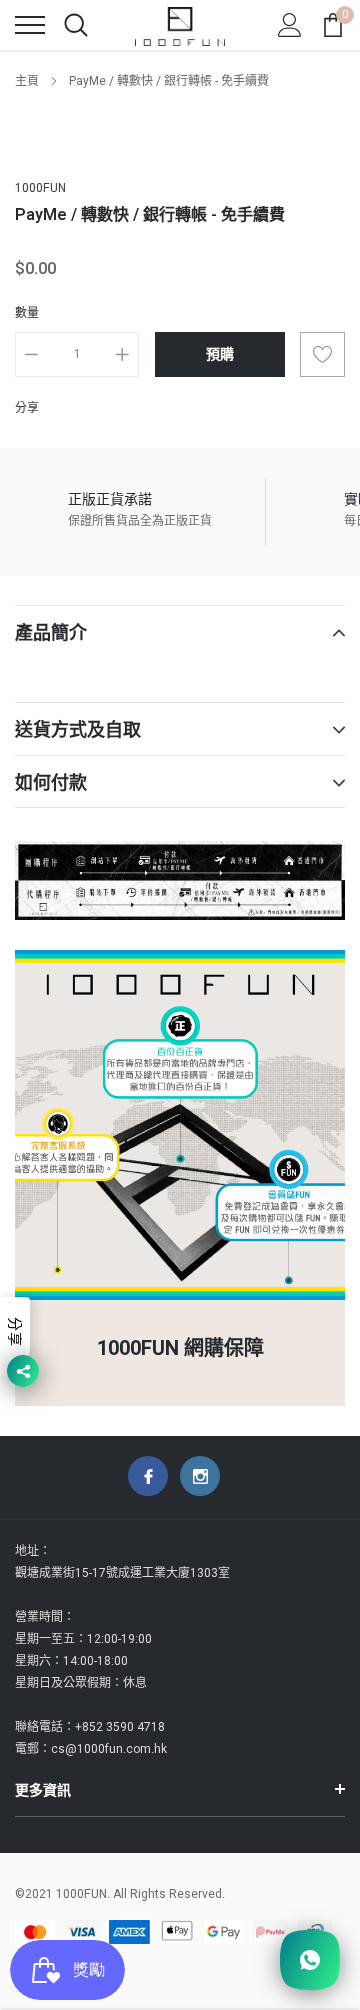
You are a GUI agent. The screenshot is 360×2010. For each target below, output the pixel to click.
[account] (290, 25)
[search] (76, 25)
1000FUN (40, 188)
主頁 (27, 81)
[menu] (30, 25)
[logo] (180, 25)
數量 (27, 313)
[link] (148, 1476)
